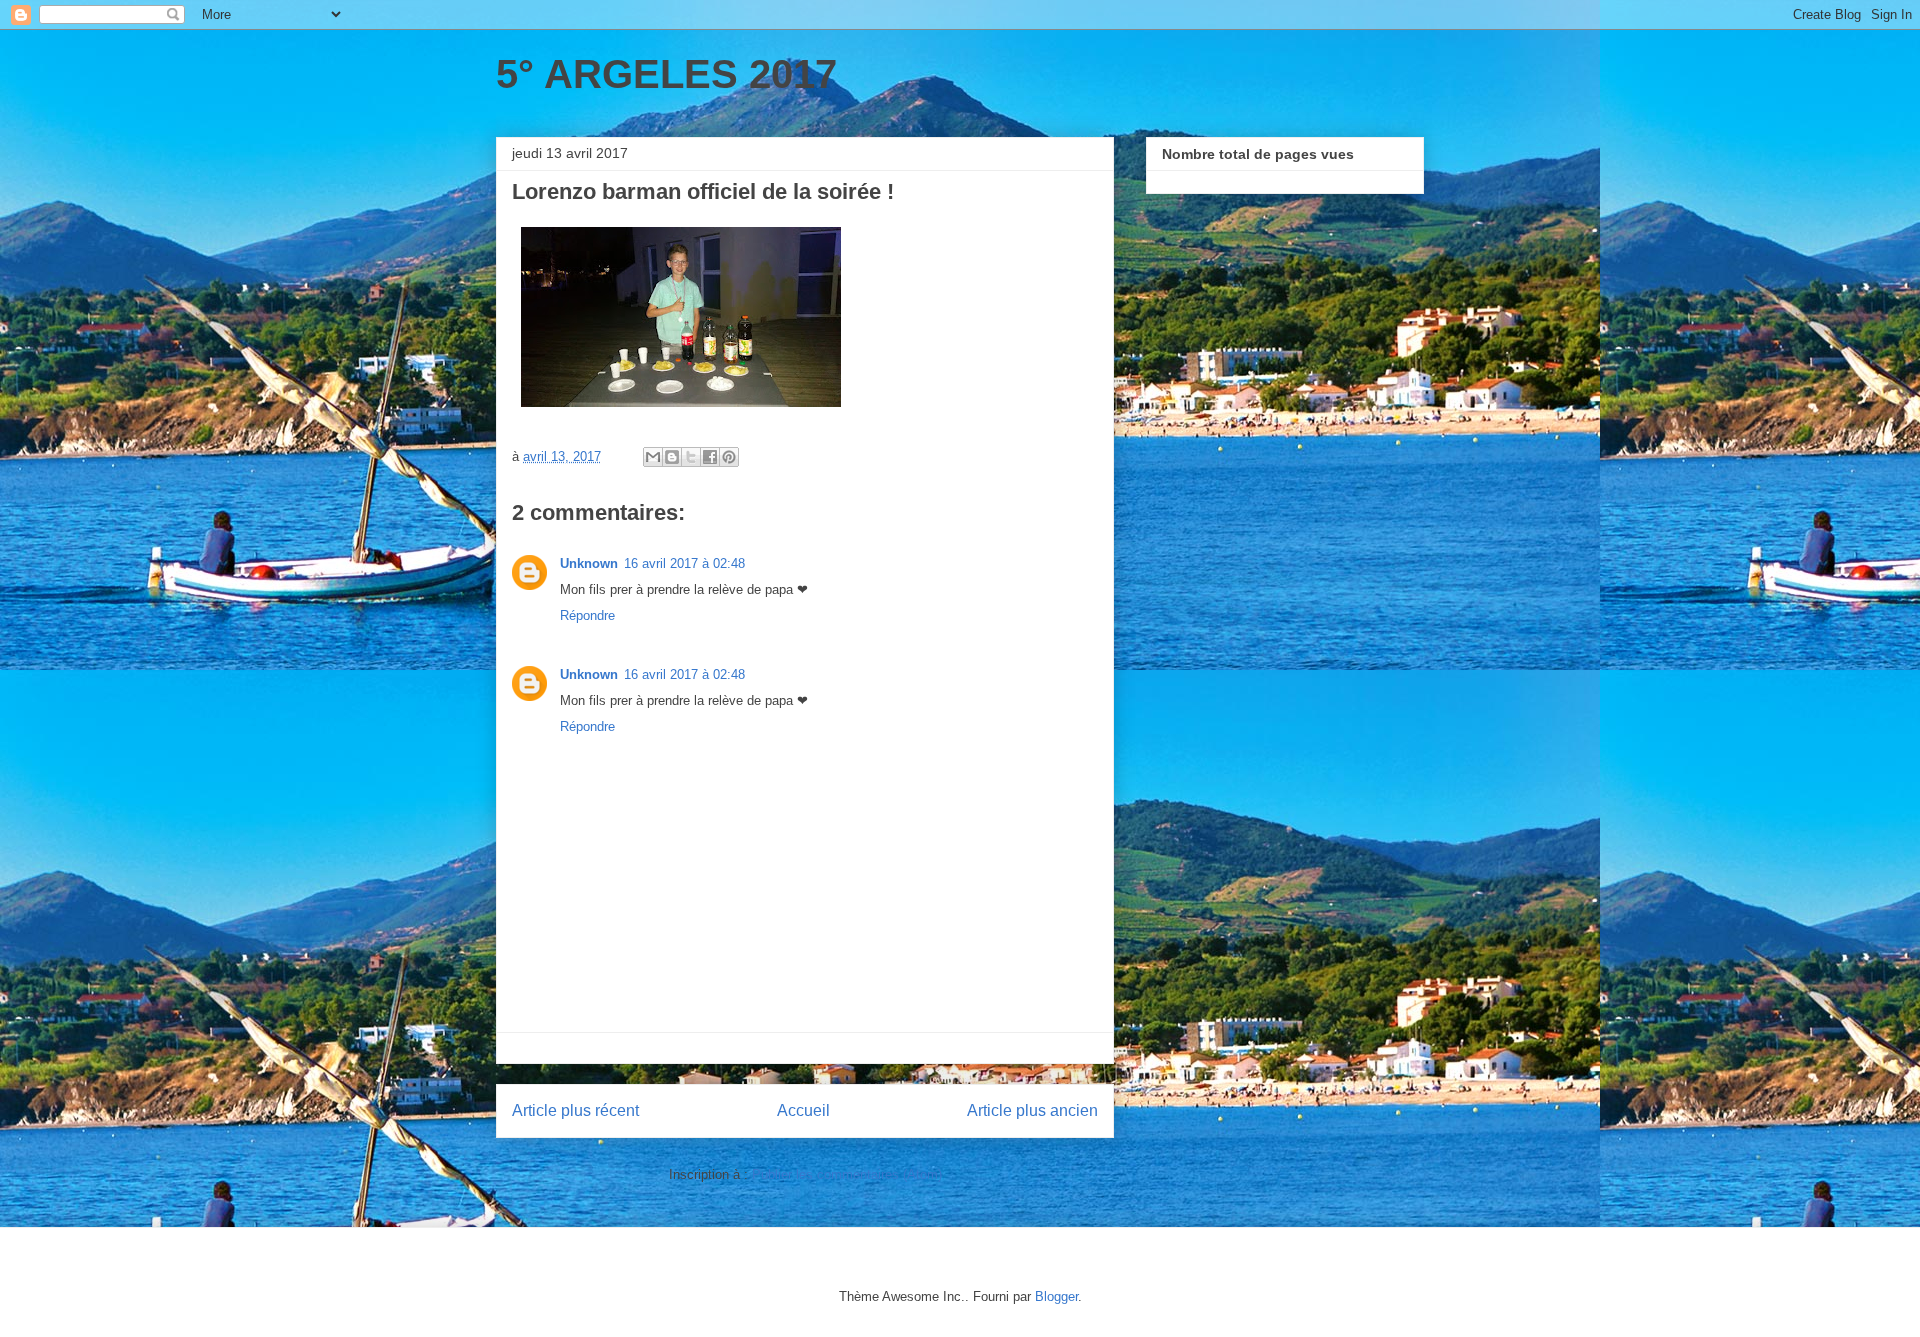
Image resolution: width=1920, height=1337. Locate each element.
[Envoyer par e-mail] (653, 457)
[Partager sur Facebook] (710, 457)
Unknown (589, 563)
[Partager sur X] (691, 457)
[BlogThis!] (672, 457)
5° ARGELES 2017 (666, 74)
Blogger (1056, 1296)
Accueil (803, 1110)
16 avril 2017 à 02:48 (684, 563)
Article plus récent (575, 1110)
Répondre (587, 615)
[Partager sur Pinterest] (729, 457)
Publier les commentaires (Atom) (847, 1174)
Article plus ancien (1032, 1110)
